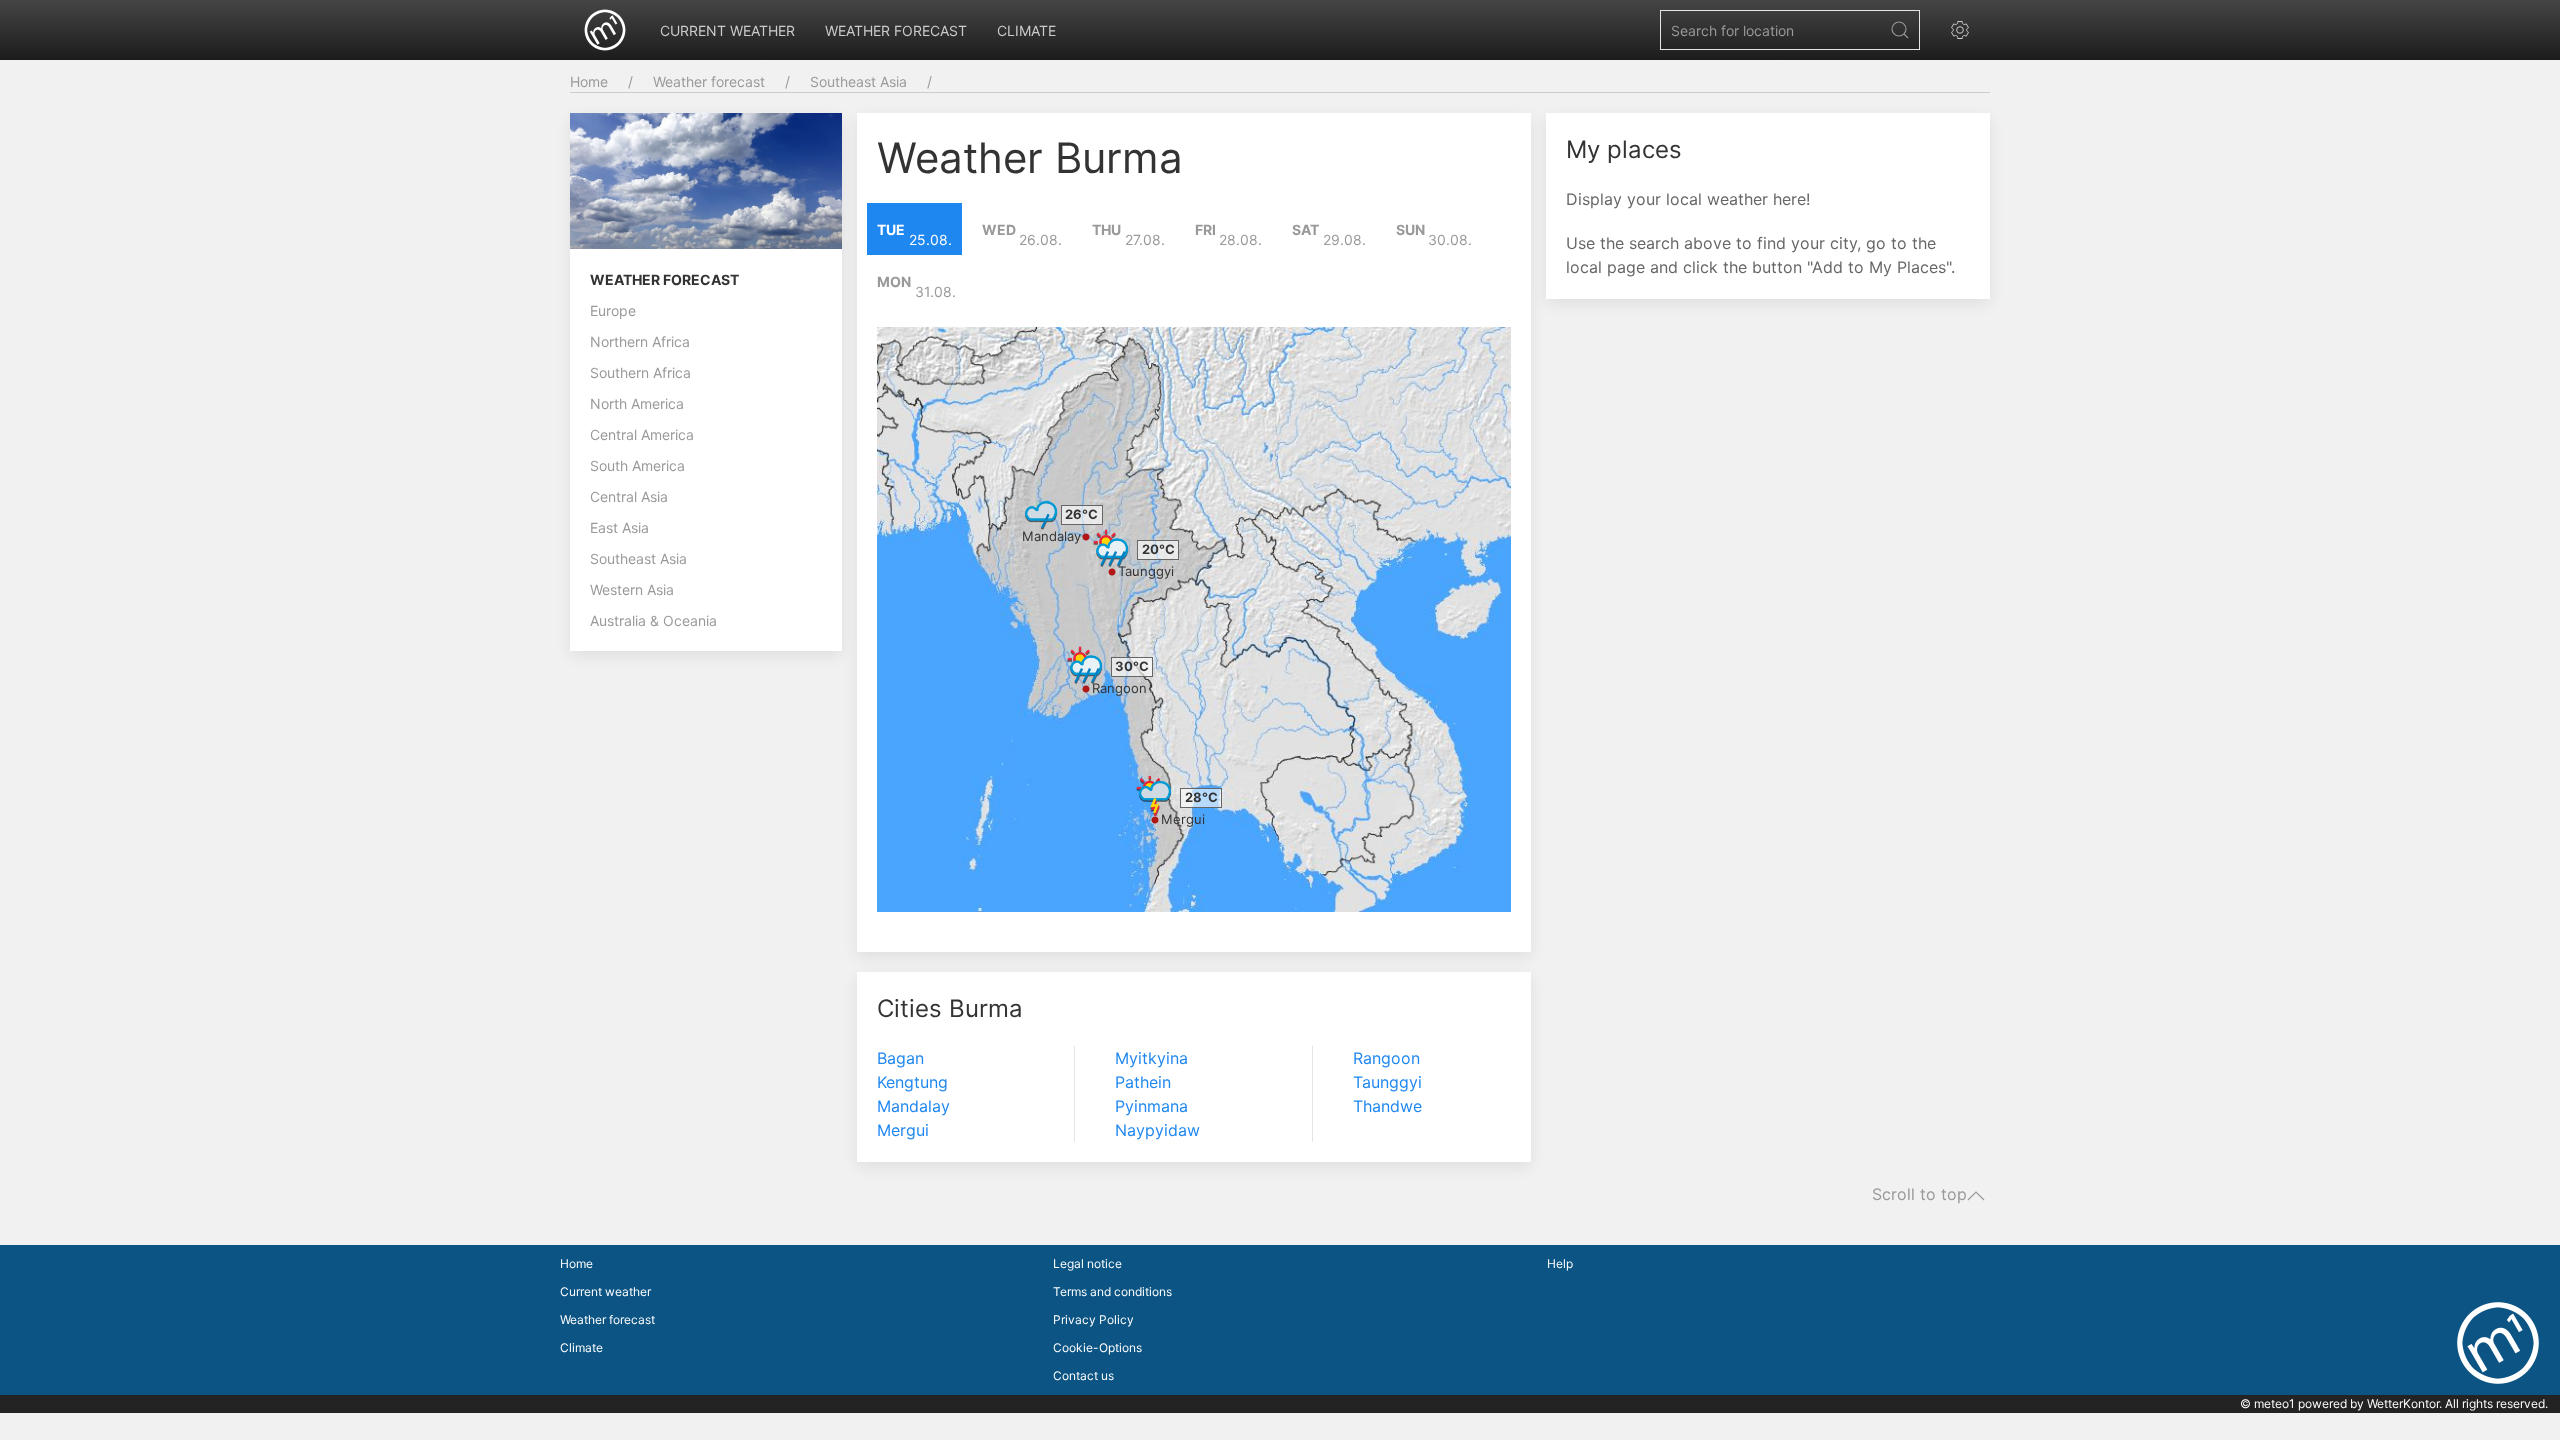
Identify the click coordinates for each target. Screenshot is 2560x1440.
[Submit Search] (1900, 30)
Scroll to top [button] (1919, 1195)
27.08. (1128, 235)
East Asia (619, 527)
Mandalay (1051, 536)
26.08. (1022, 235)
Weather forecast (896, 30)
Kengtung (912, 1082)
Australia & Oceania (653, 620)
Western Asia (632, 589)
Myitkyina (1151, 1058)
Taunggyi (1146, 571)
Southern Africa (640, 372)
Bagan (900, 1058)
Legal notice (1087, 1263)
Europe (613, 310)
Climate (1026, 30)
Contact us (1083, 1375)
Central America (642, 434)
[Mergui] (1155, 796)
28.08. (1229, 235)
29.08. (1329, 235)
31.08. (916, 287)
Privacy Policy (1093, 1319)
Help (1560, 1263)
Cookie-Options (1097, 1347)
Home (589, 81)
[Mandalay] (1041, 513)
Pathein (1143, 1082)
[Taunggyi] (1112, 548)
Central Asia (629, 496)
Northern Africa (640, 341)
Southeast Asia (858, 81)
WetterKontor (2403, 1403)
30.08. (1434, 235)
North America (637, 403)
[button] (1965, 30)
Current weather (727, 30)
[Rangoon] (1086, 665)
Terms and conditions (1112, 1291)
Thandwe (1387, 1106)
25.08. (914, 235)
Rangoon (1119, 688)
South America (637, 465)
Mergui (1183, 819)
